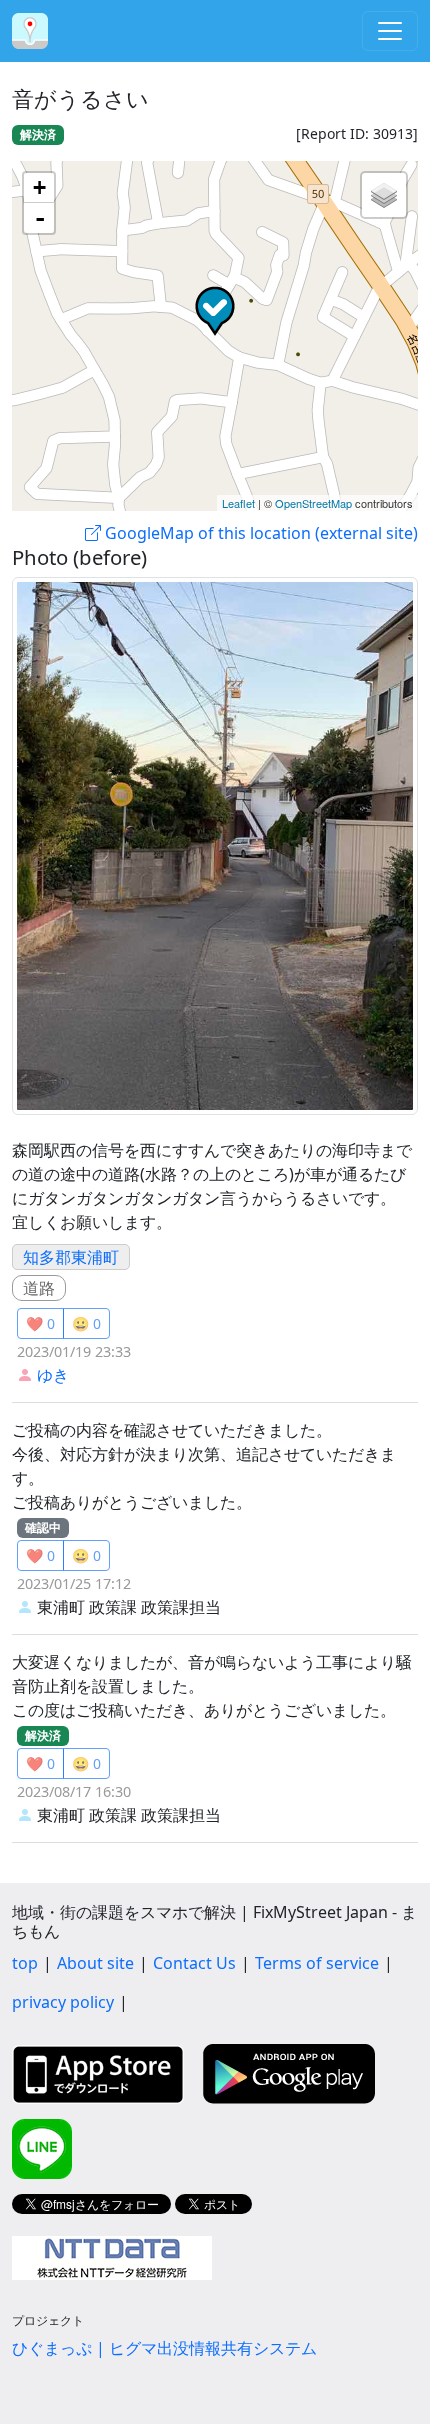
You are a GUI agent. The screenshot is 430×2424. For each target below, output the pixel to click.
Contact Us (194, 1963)
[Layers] (384, 195)
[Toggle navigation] (390, 31)
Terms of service (317, 1963)
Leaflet (238, 503)
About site (95, 1963)
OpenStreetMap (313, 503)
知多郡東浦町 (71, 1257)
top (25, 1963)
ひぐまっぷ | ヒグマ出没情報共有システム (164, 2348)
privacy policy (63, 2002)
